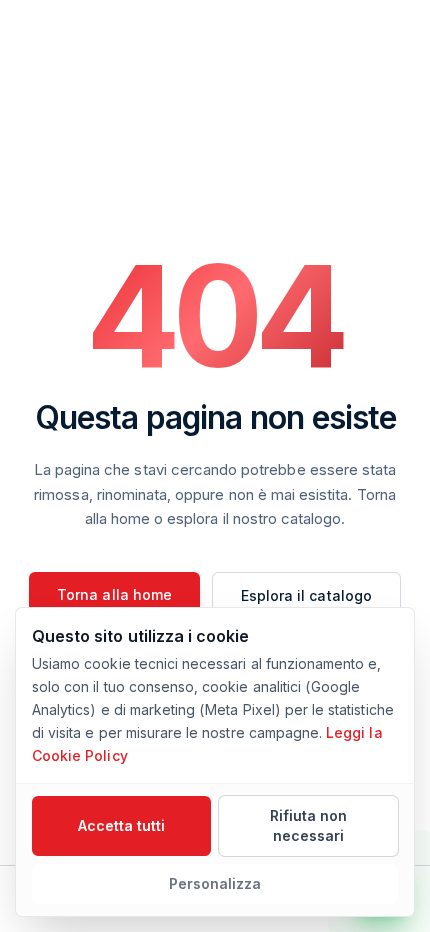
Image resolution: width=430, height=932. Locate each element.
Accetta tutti (122, 825)
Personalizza (215, 883)
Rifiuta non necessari (309, 825)
